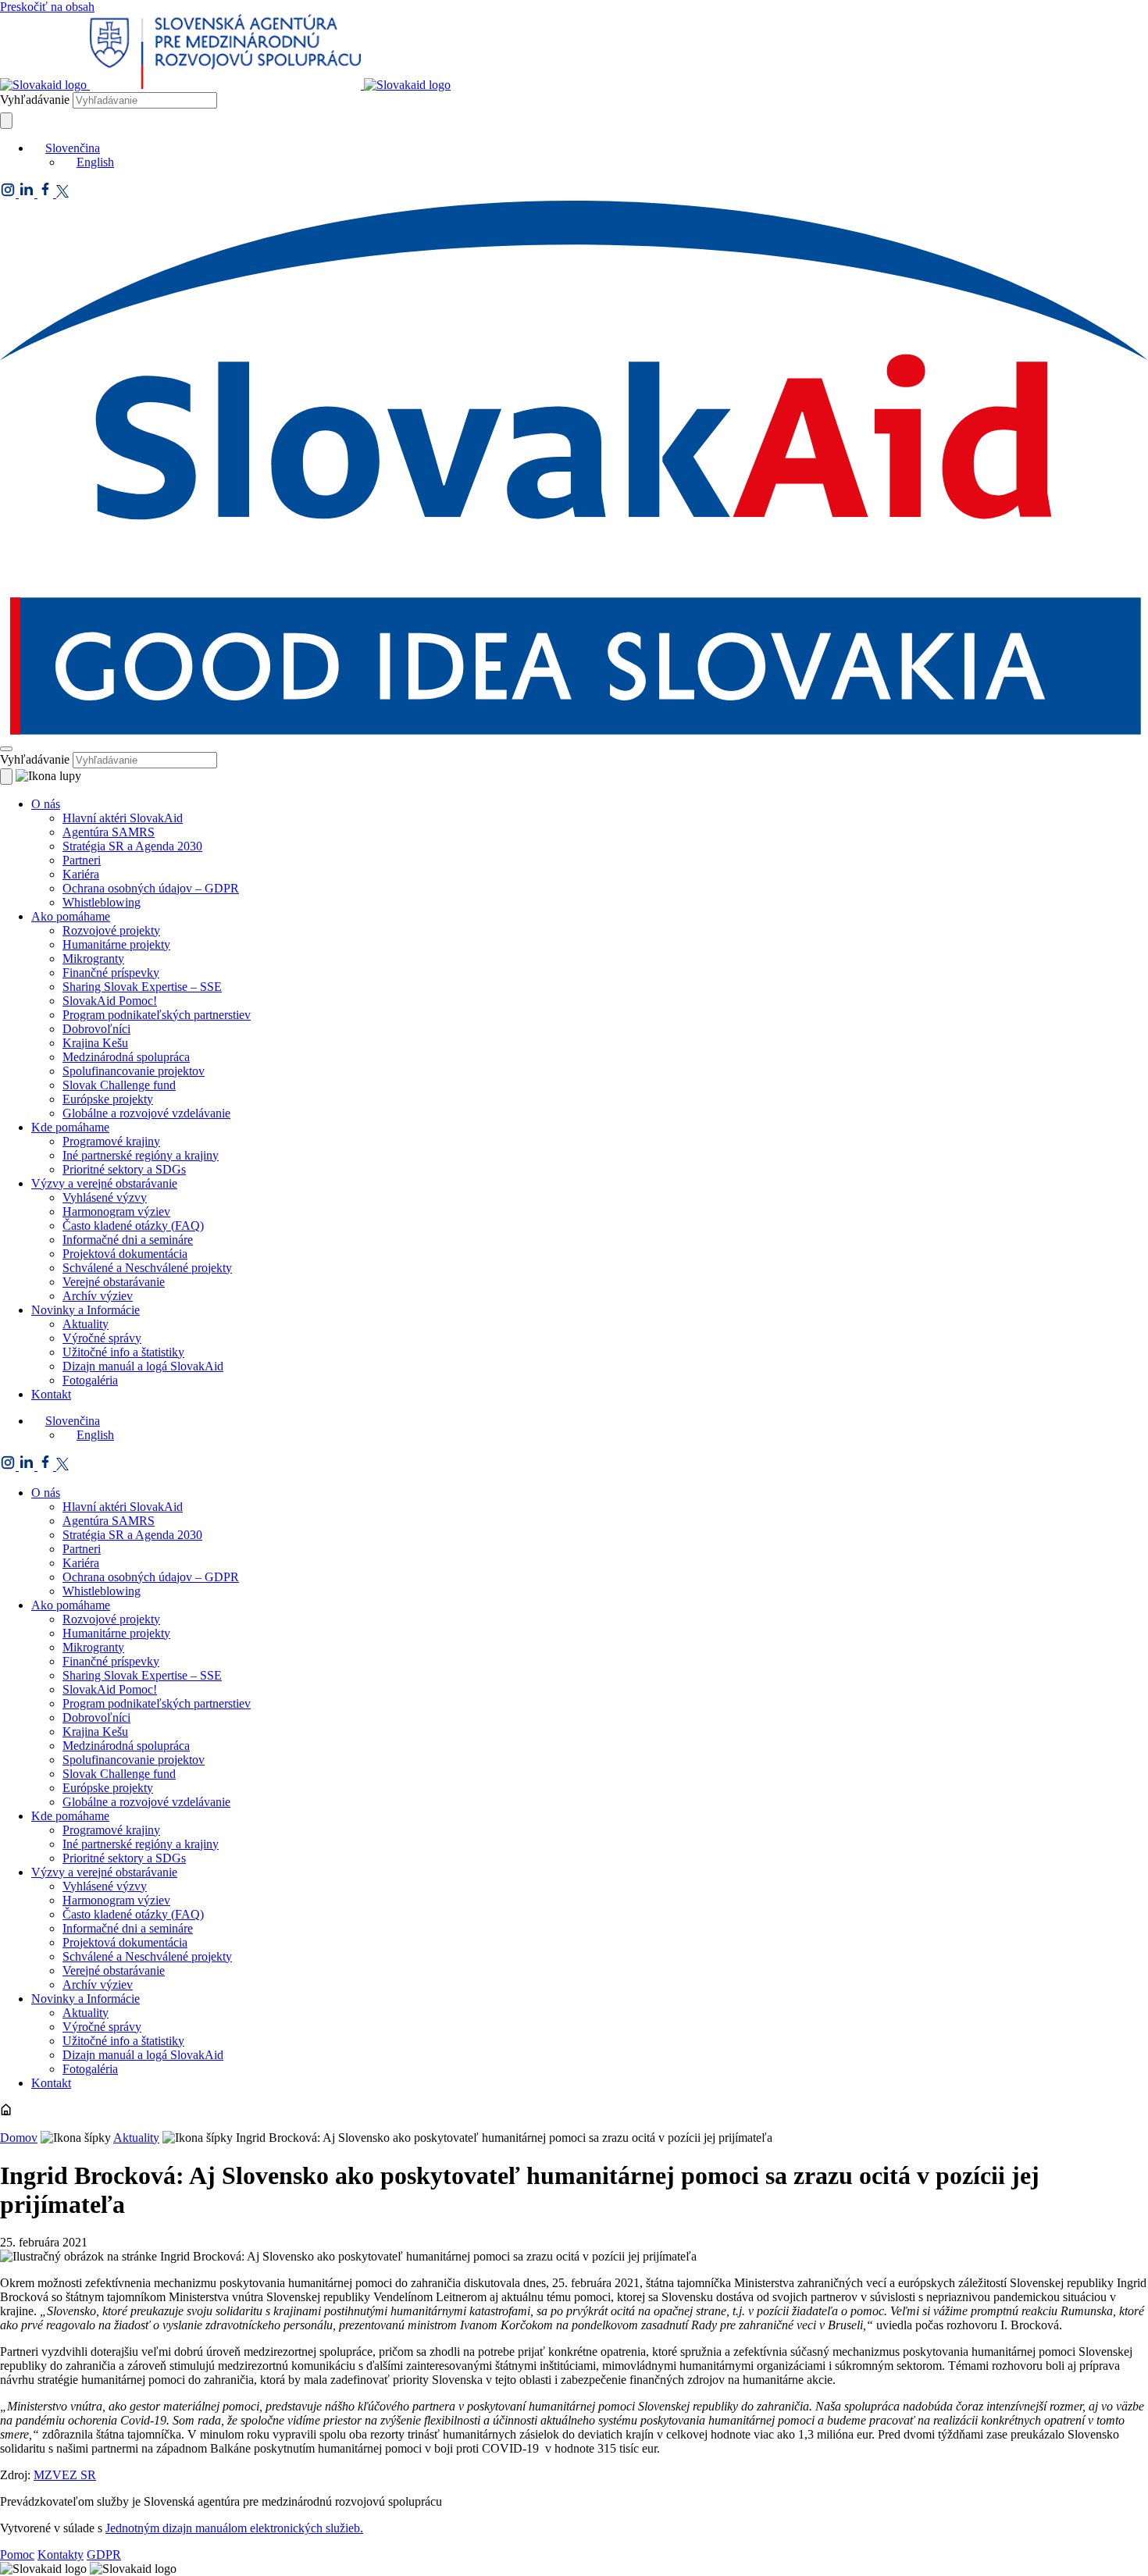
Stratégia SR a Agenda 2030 (132, 846)
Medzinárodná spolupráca (126, 1057)
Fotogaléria (90, 1380)
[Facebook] (47, 193)
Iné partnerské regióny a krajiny (141, 1155)
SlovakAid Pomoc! (110, 1001)
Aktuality (86, 1324)
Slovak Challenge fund (119, 1085)
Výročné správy (102, 1338)
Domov (19, 2138)
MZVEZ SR (65, 2475)
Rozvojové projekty (111, 930)
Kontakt (51, 1394)
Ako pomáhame (71, 916)
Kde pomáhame (70, 1127)
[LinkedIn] (28, 193)
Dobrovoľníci (96, 1029)
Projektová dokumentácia (125, 1254)
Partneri (82, 860)
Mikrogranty (93, 958)
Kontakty (61, 2555)
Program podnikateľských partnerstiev (157, 1015)
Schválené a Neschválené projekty (147, 1268)
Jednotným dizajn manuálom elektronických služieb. (234, 2528)
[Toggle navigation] (6, 749)
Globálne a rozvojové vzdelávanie (146, 1113)
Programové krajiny (111, 1141)
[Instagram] (9, 193)
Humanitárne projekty (116, 944)
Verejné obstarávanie (114, 1282)
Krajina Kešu (95, 1043)
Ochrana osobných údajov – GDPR (151, 888)
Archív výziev (98, 1296)
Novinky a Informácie (86, 1310)
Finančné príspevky (111, 973)
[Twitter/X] (62, 193)
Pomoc (17, 2555)
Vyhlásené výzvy (105, 1197)
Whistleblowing (102, 902)
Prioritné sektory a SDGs (124, 1169)
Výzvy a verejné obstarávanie (104, 1183)
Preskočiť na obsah (47, 7)
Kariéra (81, 874)
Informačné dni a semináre (128, 1240)
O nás (46, 804)
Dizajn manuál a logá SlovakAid (143, 1366)
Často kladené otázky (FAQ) (133, 1226)
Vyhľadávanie (35, 100)
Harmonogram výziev (116, 1211)
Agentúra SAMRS (109, 832)
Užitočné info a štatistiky (123, 1352)
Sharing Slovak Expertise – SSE (142, 987)
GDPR (104, 2555)
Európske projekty (108, 1099)
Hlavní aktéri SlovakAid (123, 818)
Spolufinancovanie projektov (134, 1071)
